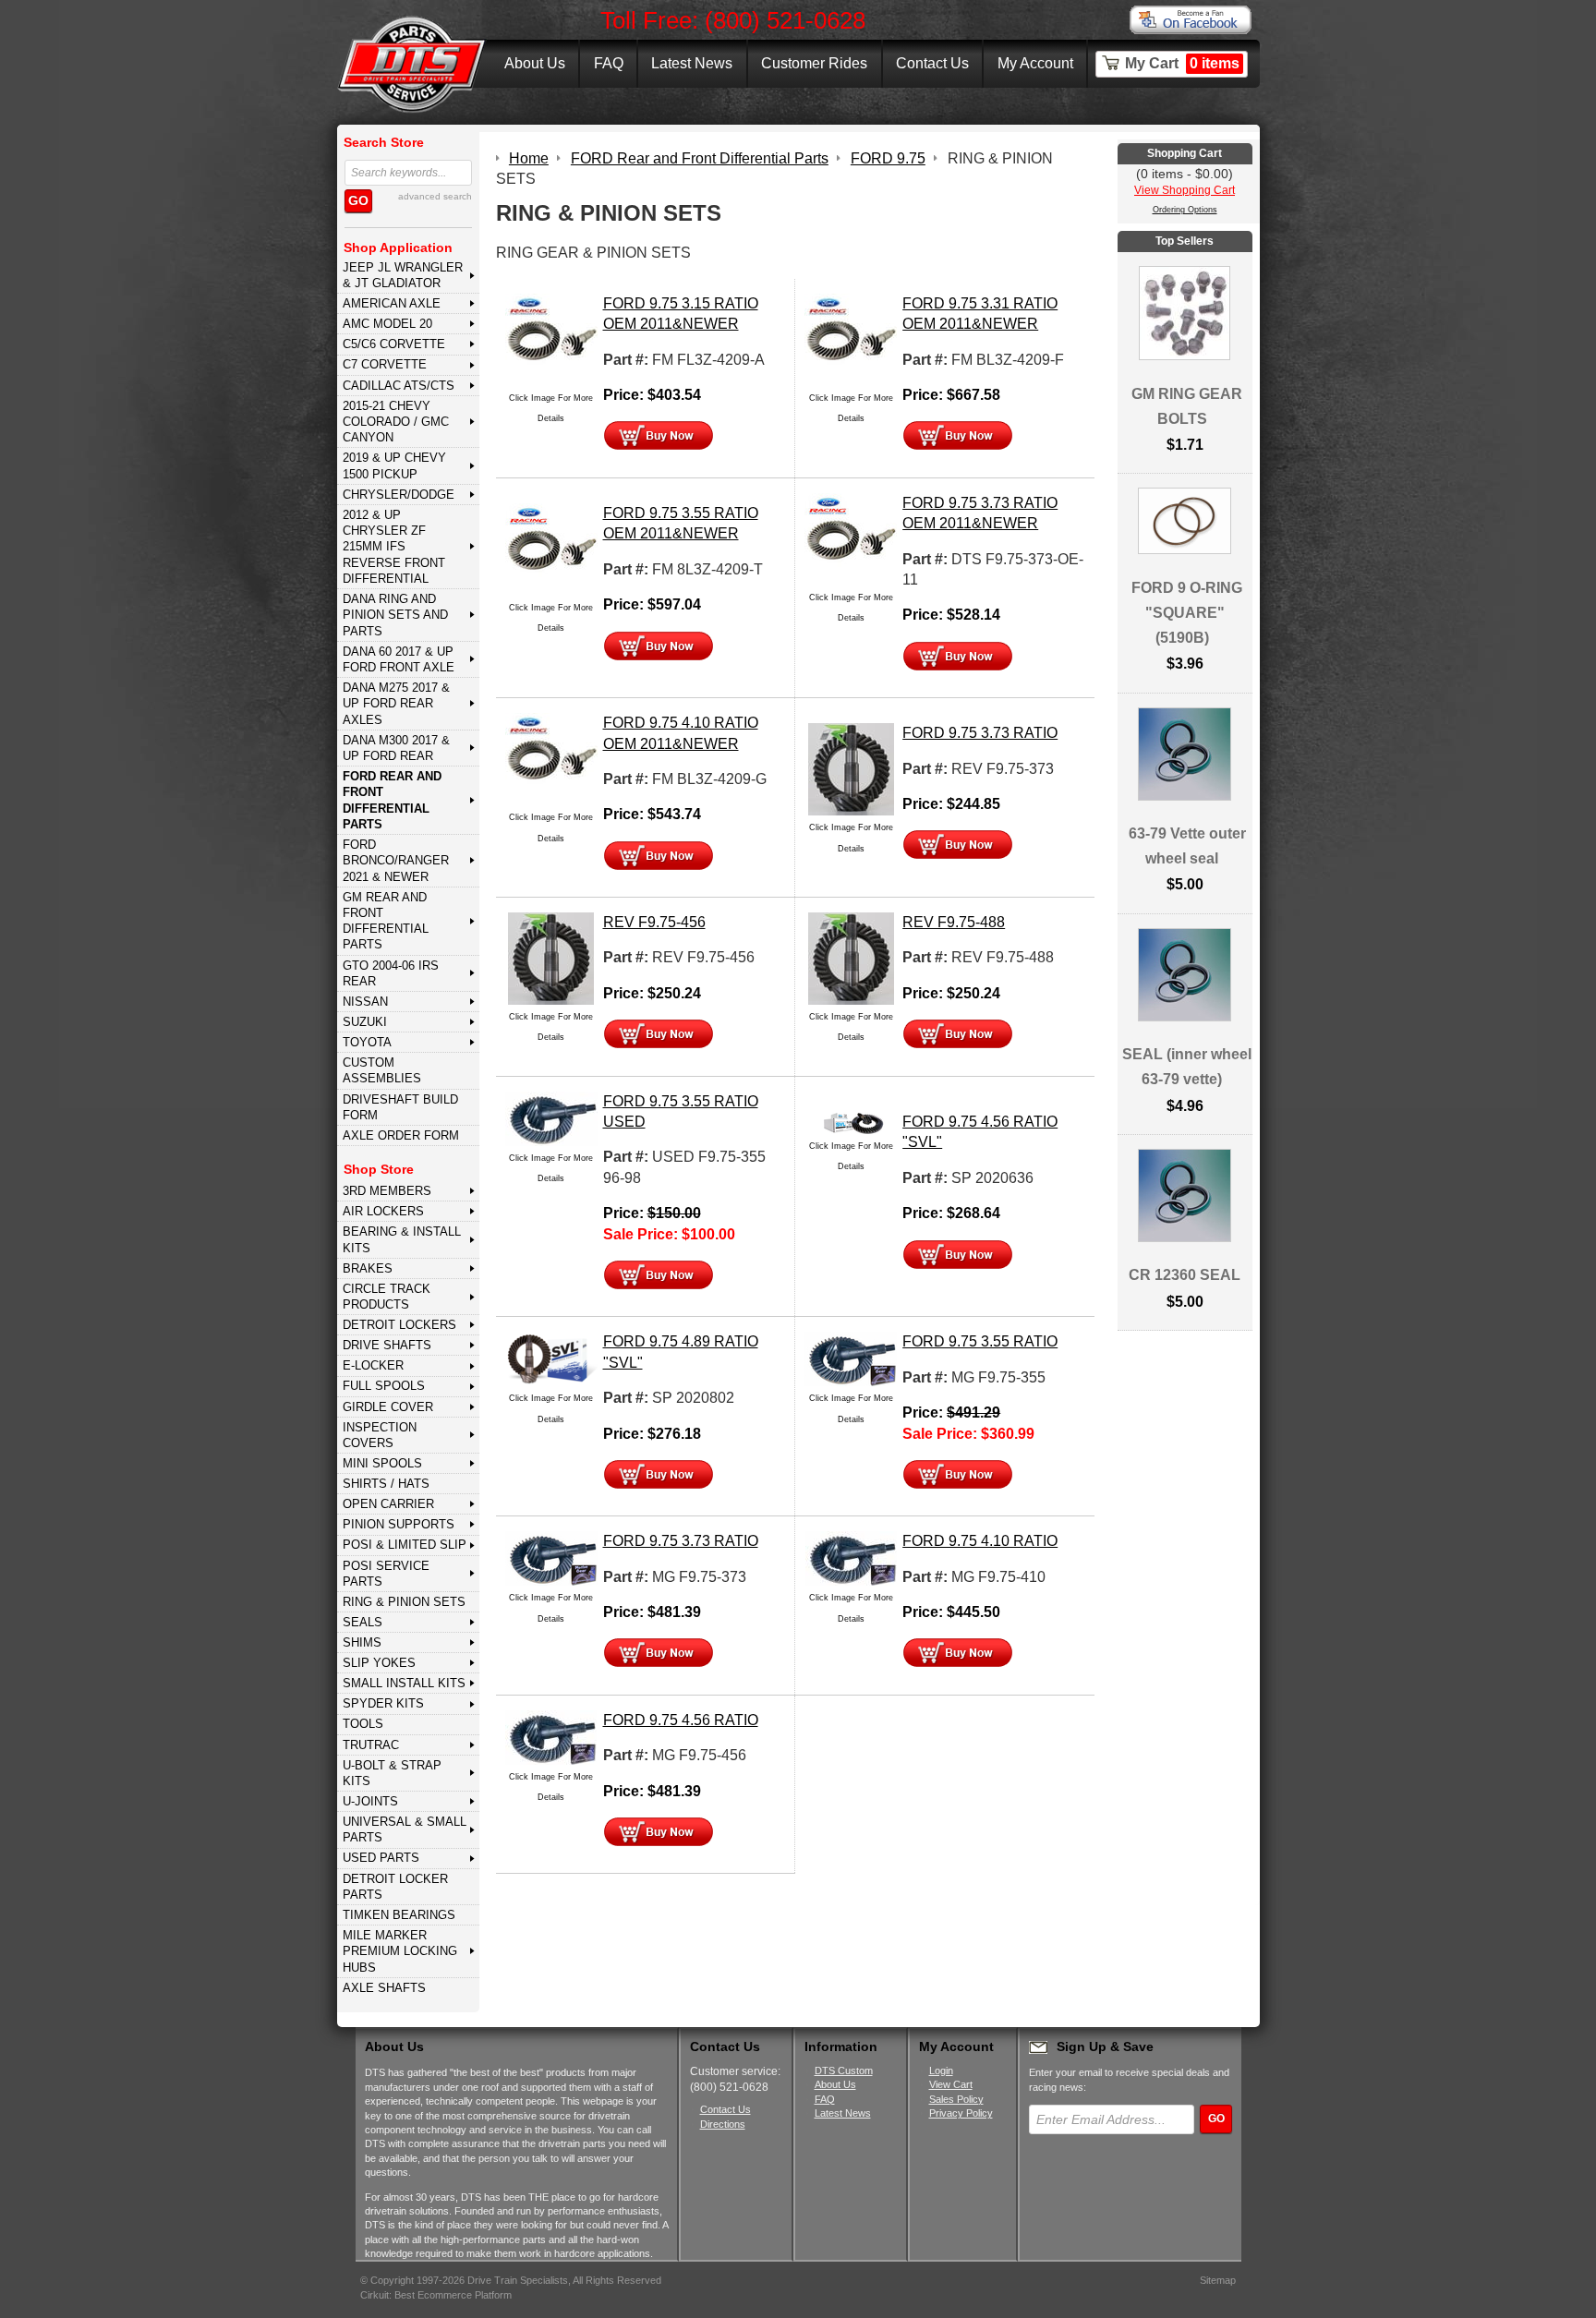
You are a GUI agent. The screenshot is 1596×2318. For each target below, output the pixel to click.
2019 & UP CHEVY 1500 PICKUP (394, 465)
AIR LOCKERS (383, 1211)
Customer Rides (814, 63)
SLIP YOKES (379, 1663)
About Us (535, 63)
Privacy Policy (961, 2113)
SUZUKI (365, 1022)
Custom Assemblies (382, 1070)
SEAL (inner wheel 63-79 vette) (1187, 1067)
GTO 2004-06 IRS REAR (391, 973)
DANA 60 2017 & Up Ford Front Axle (399, 659)
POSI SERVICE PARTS (386, 1574)
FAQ (609, 63)
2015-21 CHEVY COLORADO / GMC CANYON (396, 422)
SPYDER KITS (383, 1703)
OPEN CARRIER (388, 1504)
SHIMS (362, 1642)
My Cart (1182, 63)
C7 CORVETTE (385, 364)
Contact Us (932, 63)
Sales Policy (956, 2099)
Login (941, 2071)
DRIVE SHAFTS (387, 1345)
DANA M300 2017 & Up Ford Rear (396, 748)
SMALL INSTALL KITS (404, 1683)
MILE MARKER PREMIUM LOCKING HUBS (400, 1951)
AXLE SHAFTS (384, 1988)
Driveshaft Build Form (400, 1107)
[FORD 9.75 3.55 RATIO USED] (551, 1117)
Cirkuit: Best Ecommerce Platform (436, 2295)
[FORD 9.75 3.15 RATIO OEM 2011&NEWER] (551, 338)
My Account (1035, 63)
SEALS (363, 1622)
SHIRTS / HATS (386, 1484)
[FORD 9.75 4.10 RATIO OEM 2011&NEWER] (551, 758)
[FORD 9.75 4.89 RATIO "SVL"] (551, 1358)
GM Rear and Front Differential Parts (386, 921)
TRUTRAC (371, 1745)
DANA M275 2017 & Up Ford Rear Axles (396, 704)
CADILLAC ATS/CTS (399, 386)
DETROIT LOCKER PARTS (395, 1887)
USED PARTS (381, 1858)
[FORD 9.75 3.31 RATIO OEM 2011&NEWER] (851, 338)
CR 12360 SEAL (1185, 1275)
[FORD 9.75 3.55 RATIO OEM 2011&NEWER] (551, 548)
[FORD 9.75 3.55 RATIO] (851, 1358)
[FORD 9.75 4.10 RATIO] (851, 1557)
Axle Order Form (401, 1135)
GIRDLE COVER (388, 1407)
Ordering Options (1185, 210)
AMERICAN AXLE (392, 303)
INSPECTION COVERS (380, 1435)
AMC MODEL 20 (387, 324)
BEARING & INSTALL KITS (402, 1239)
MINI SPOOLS (382, 1463)
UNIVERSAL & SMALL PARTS (405, 1829)
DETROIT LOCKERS (399, 1325)
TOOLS (363, 1724)
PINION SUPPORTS (399, 1524)
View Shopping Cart (1185, 190)
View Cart (951, 2084)
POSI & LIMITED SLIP (405, 1545)
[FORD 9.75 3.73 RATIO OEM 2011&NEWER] (851, 538)
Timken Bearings (399, 1915)
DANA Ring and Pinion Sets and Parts (395, 615)
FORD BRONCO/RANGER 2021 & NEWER (396, 861)
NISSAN (365, 1002)
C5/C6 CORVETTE (394, 344)
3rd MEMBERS (387, 1191)
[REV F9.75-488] (851, 957)
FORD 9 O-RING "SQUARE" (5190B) (1187, 613)
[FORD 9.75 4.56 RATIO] (551, 1737)
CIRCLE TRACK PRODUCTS (387, 1297)
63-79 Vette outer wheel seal (1187, 846)
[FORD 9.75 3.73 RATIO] (851, 769)
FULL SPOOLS (384, 1386)
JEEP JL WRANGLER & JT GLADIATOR (403, 275)
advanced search (435, 196)
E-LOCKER (373, 1365)
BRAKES (368, 1268)
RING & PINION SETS (404, 1602)
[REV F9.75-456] (551, 957)
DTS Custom (844, 2071)
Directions (723, 2124)
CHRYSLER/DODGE (399, 495)
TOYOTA (367, 1042)
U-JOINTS (370, 1801)
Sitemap (1218, 2280)
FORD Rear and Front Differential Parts (392, 800)
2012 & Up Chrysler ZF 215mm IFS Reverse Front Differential (394, 547)
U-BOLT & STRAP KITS (392, 1773)
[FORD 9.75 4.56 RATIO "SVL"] (851, 1122)
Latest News (692, 63)
